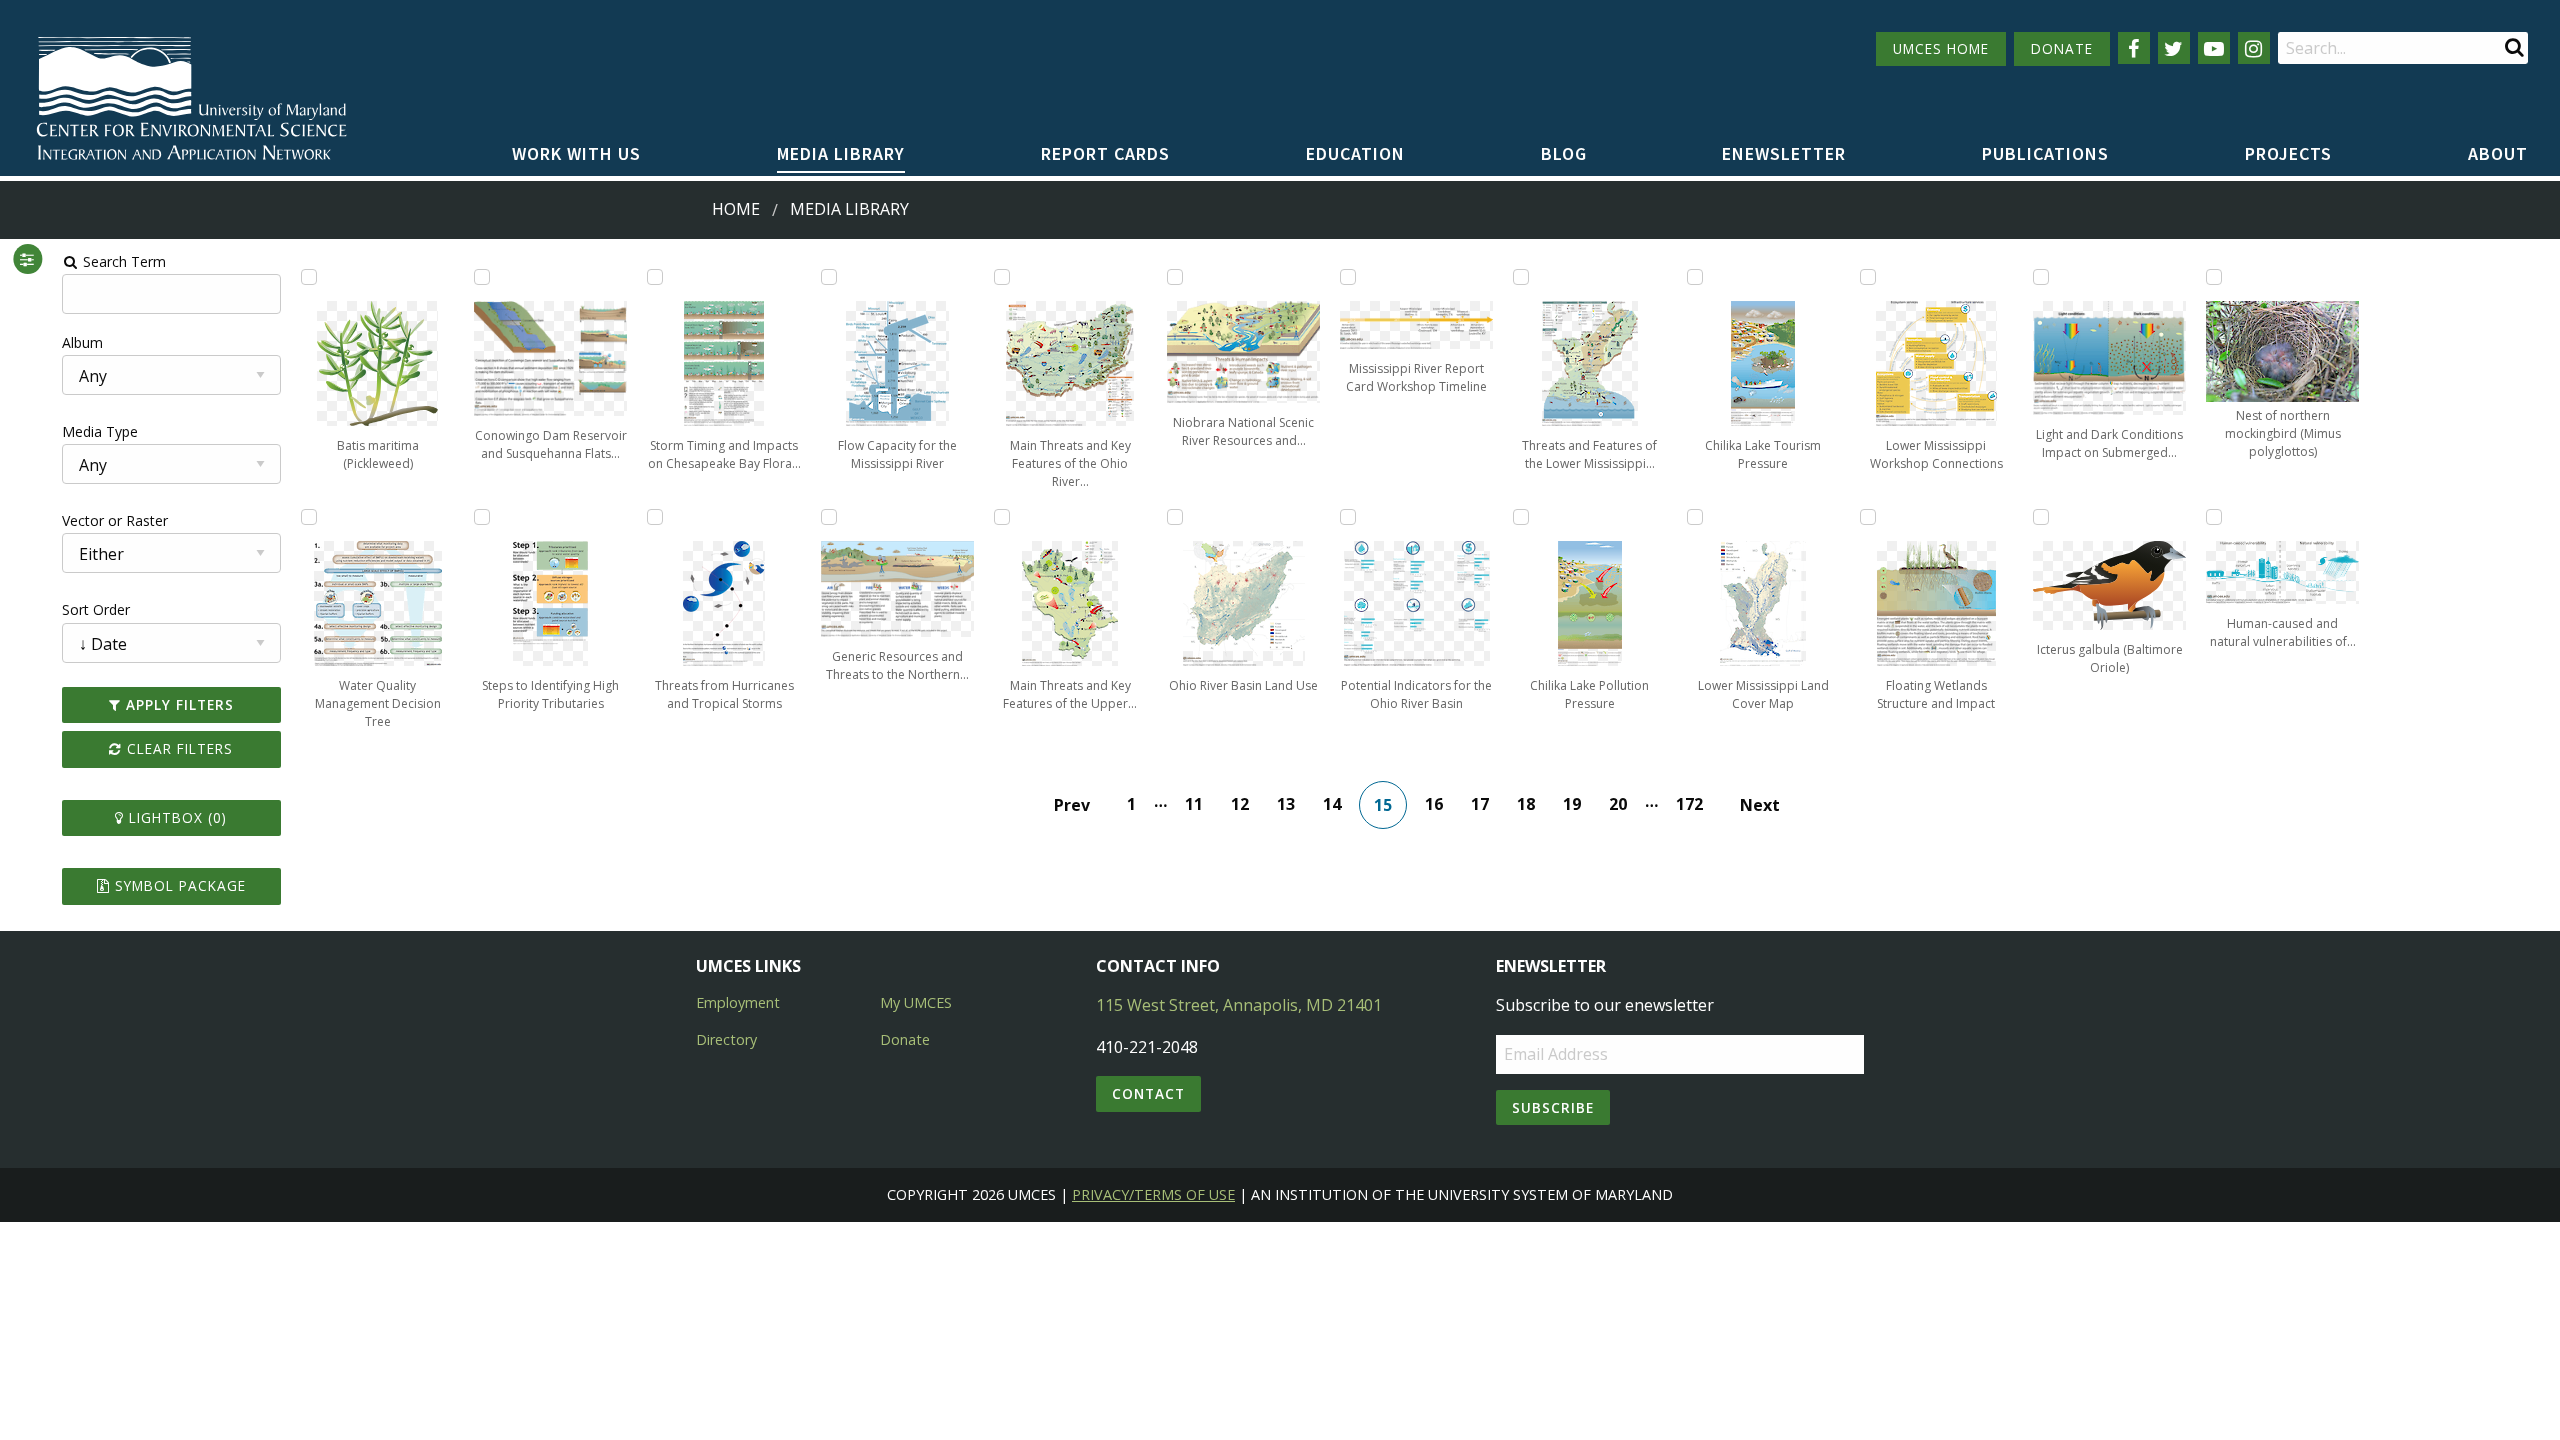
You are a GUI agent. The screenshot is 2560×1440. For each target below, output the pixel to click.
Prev (1072, 805)
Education (1355, 153)
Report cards (1105, 153)
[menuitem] (576, 155)
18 (1526, 804)
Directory (726, 1039)
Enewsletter (1784, 153)
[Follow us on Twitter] (2174, 48)
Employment (738, 1002)
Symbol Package (178, 885)
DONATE (2062, 48)
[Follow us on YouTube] (2214, 48)
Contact (1148, 1093)
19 (1572, 804)
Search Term (122, 261)
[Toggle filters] (27, 259)
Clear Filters (177, 748)
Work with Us (576, 153)
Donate (905, 1039)
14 (1332, 804)
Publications (2045, 153)
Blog (1564, 153)
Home (736, 209)
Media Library (841, 153)
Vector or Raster (115, 520)
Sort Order (96, 609)
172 (1689, 804)
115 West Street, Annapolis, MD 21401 (1239, 1005)
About (2498, 153)
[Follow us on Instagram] (2254, 48)
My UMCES (916, 1002)
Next (1760, 805)
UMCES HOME (1941, 48)
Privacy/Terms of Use (1153, 1194)
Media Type (100, 431)
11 (1194, 804)
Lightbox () (175, 817)
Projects (2288, 153)
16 (1434, 804)
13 (1286, 804)
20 (1618, 804)
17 (1480, 804)
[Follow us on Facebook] (2134, 48)
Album (82, 342)
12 (1240, 804)
